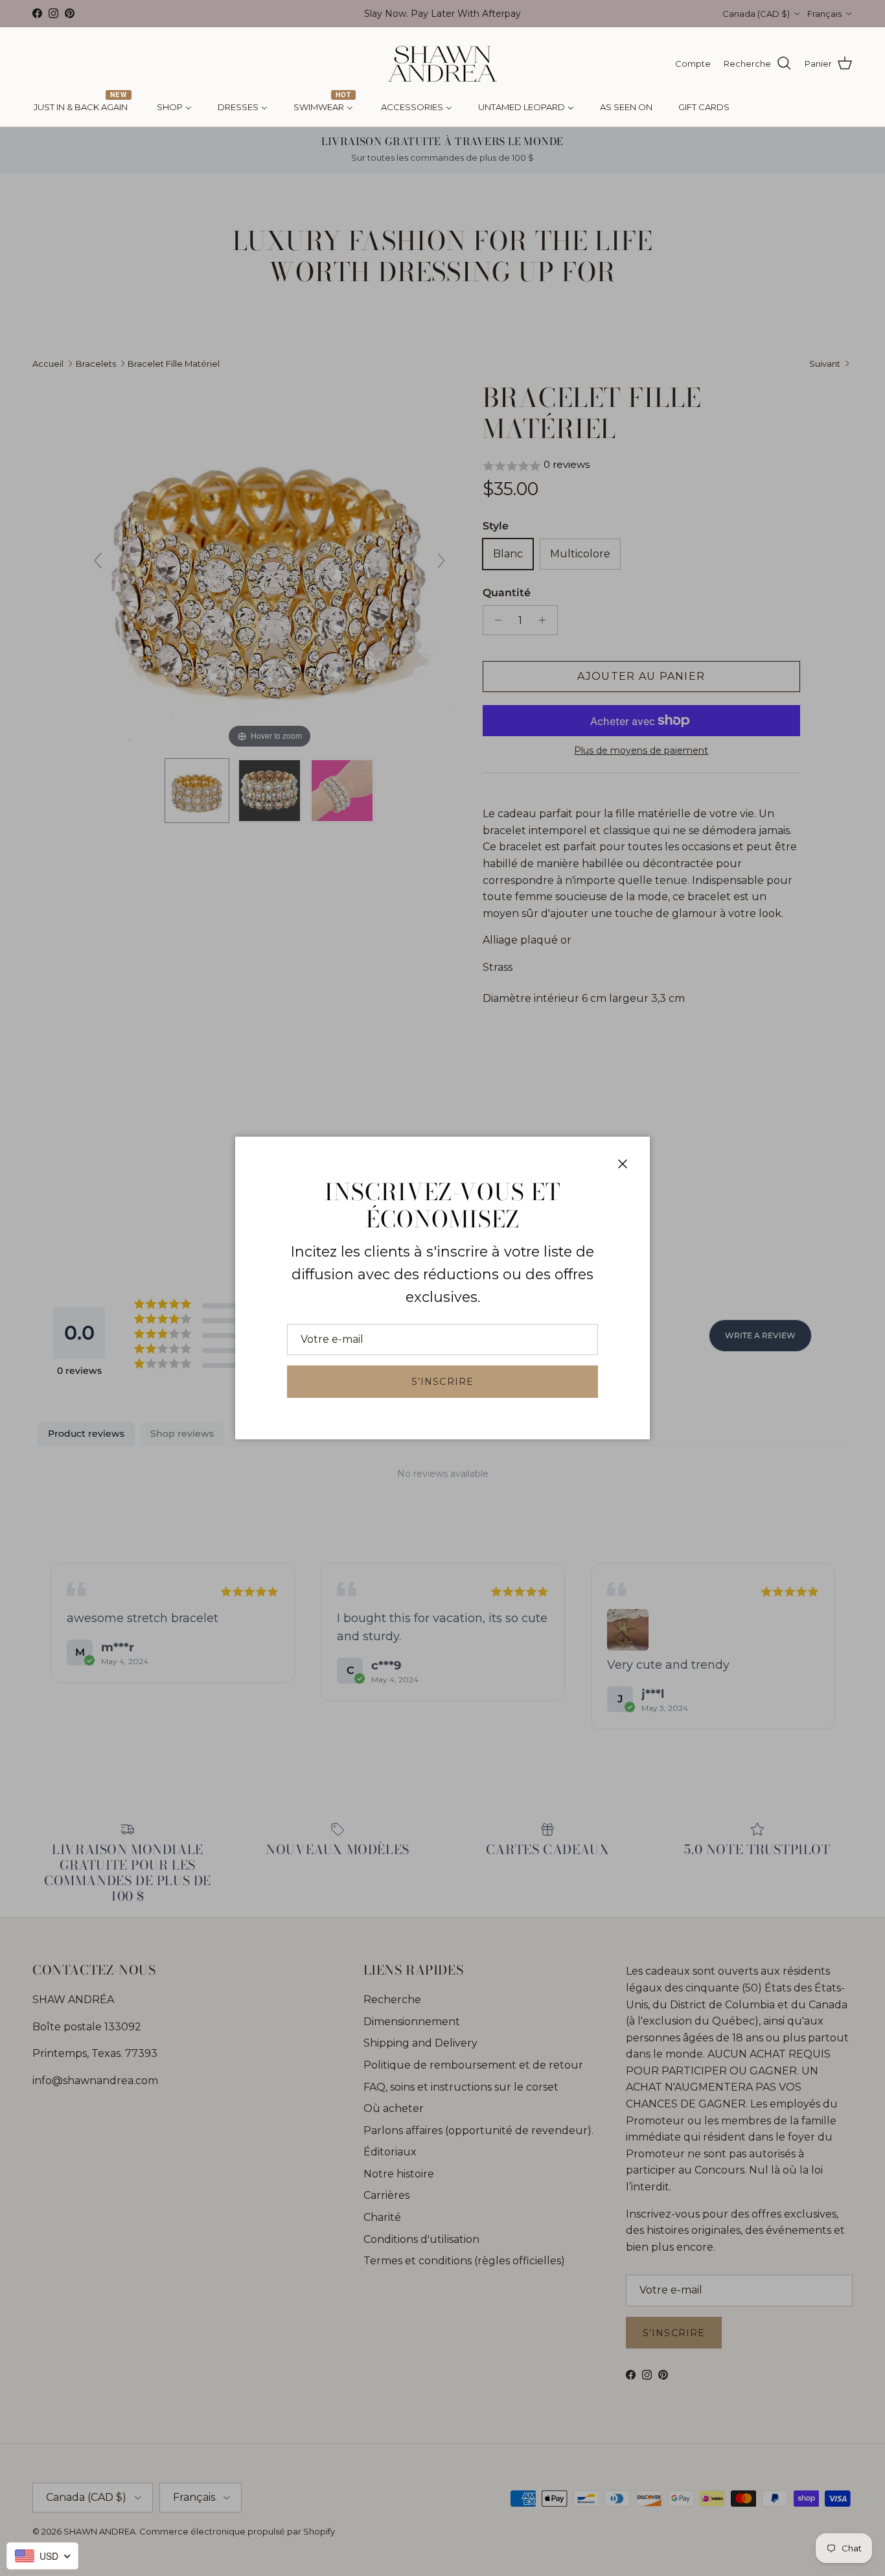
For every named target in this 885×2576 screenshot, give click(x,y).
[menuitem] (82, 108)
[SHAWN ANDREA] (442, 64)
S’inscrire (442, 1382)
